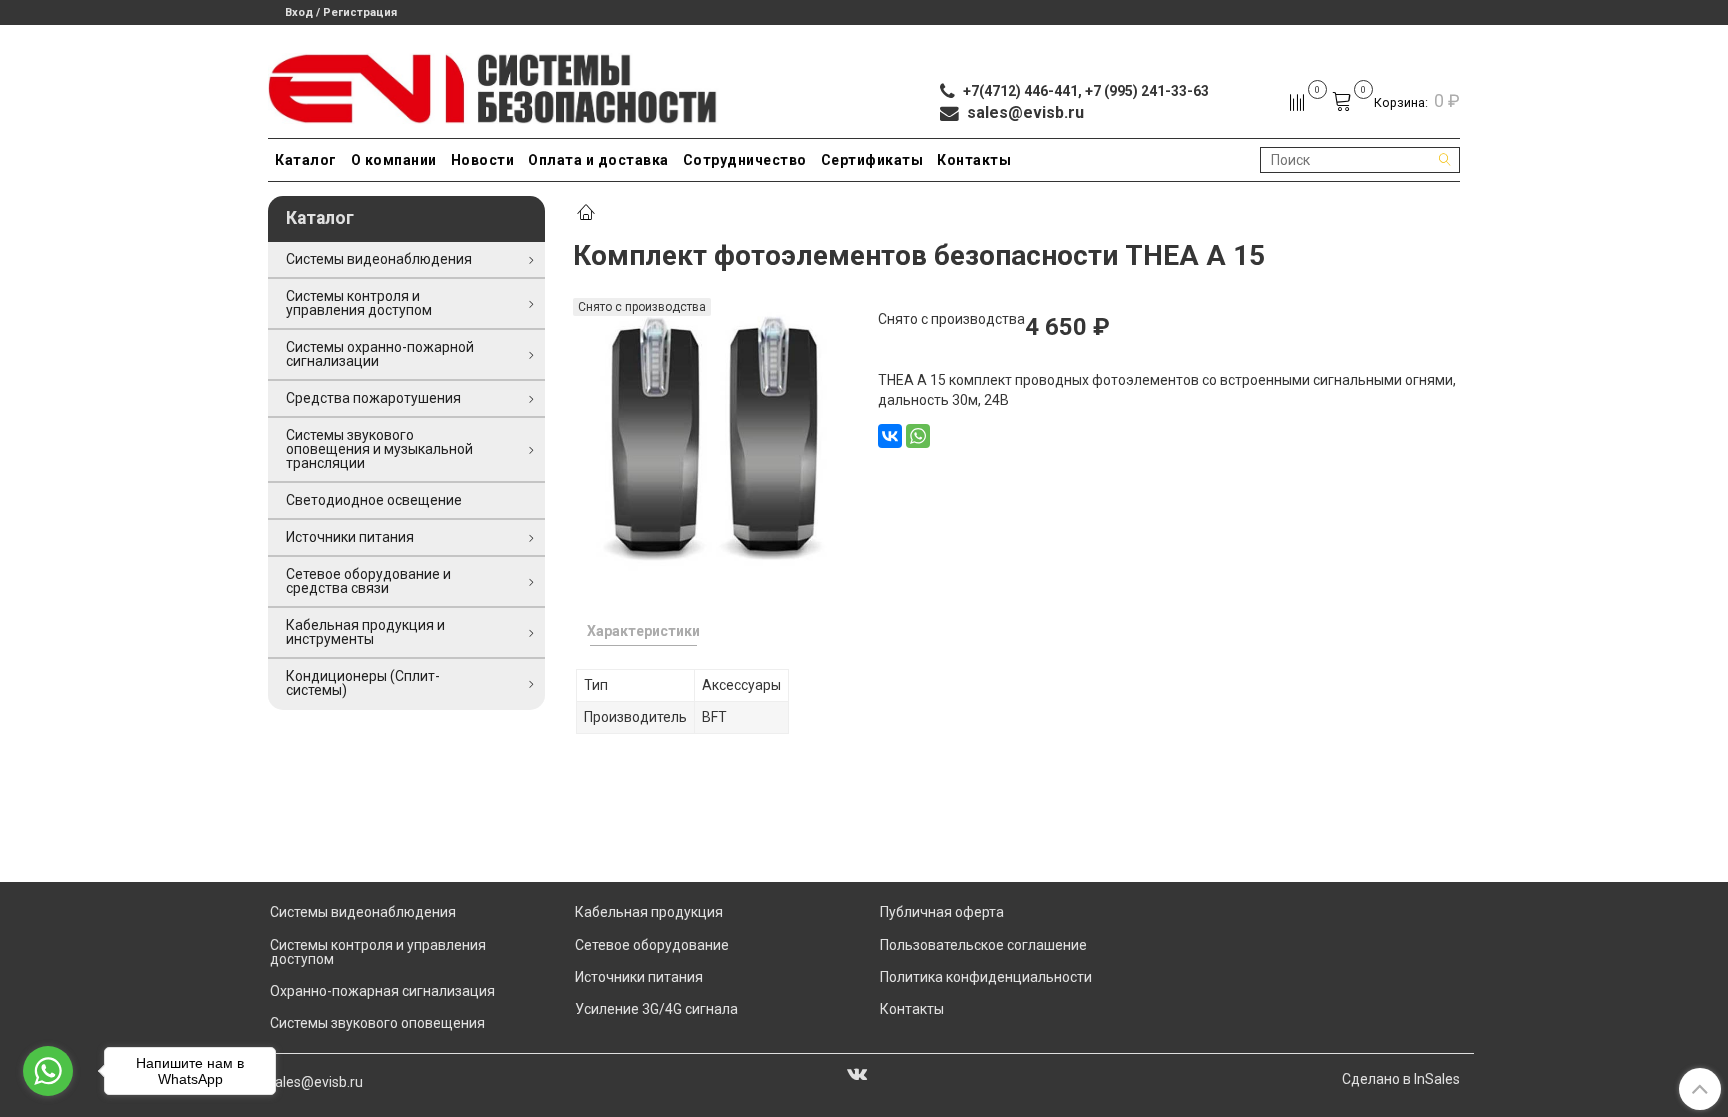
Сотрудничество (745, 160)
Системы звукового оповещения (377, 1023)
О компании (394, 160)
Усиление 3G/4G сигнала (656, 1009)
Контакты (974, 160)
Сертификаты (872, 160)
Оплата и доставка (598, 160)
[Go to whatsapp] (48, 1071)
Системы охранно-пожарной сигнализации (380, 354)
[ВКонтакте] (890, 436)
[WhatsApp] (918, 436)
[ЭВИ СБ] (493, 84)
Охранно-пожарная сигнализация (382, 991)
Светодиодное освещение (374, 500)
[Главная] (586, 214)
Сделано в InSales (1401, 1079)
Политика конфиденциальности (986, 977)
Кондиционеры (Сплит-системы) (363, 683)
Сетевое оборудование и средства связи (368, 581)
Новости (483, 160)
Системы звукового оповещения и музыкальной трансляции (379, 449)
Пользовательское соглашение (983, 945)
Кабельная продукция (649, 912)
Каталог (306, 160)
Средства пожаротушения (373, 398)
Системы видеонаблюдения (379, 259)
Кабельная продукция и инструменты (365, 632)
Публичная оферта (942, 912)
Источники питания (350, 537)
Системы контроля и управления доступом (359, 303)
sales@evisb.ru (315, 1082)
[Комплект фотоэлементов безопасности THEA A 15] (711, 435)
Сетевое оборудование (652, 945)
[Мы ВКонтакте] (857, 1073)
